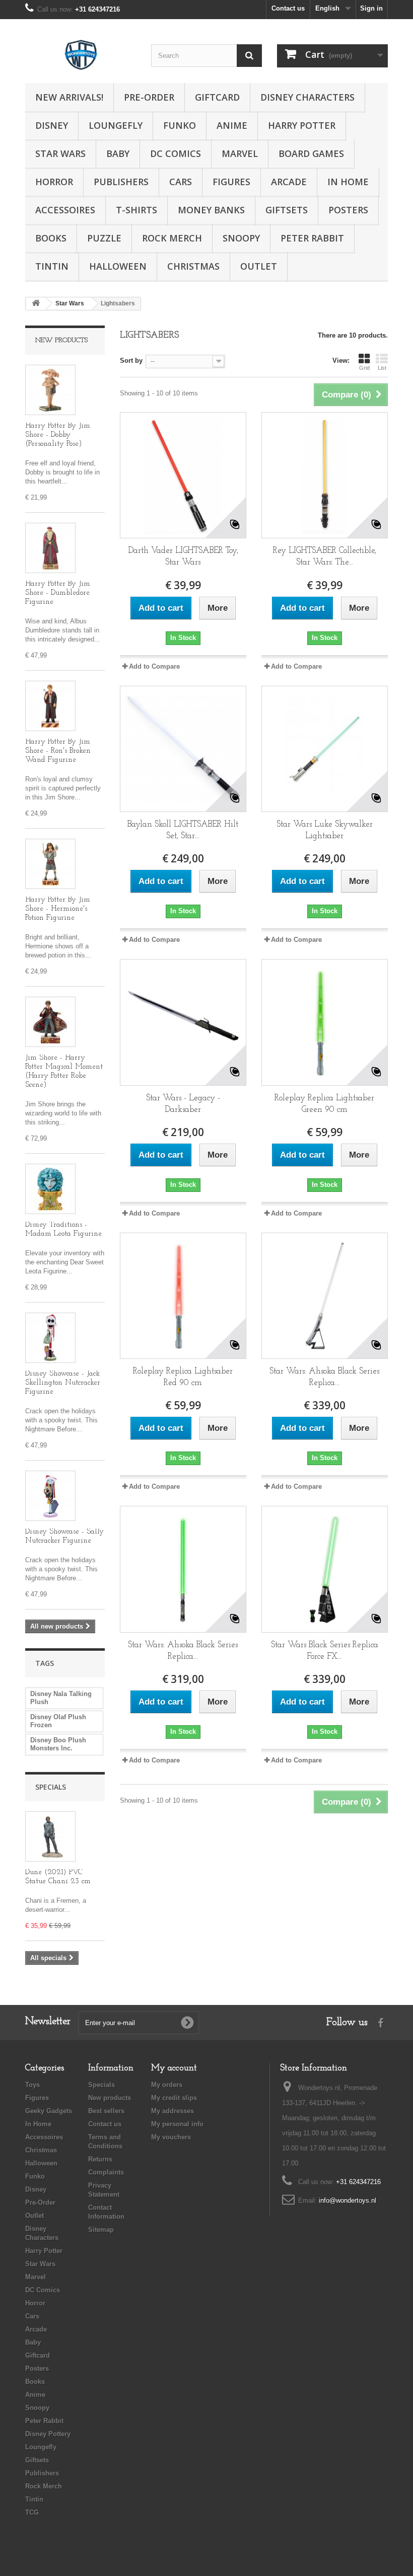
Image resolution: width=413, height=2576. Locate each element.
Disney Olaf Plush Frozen (58, 1721)
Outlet (259, 266)
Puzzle (104, 238)
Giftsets (287, 210)
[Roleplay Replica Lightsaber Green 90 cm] (325, 1022)
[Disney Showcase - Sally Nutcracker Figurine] (50, 1496)
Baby (118, 153)
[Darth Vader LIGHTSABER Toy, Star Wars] (183, 475)
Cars (181, 182)
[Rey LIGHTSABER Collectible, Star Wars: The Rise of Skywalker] (325, 475)
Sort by (131, 360)
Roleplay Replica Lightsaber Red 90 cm (183, 1377)
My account (174, 2068)
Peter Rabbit (312, 238)
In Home (348, 182)
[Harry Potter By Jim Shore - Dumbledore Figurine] (50, 548)
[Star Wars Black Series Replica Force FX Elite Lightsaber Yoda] (325, 1569)
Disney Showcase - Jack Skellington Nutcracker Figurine (63, 1383)
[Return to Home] (36, 304)
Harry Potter (302, 125)
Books (51, 238)
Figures (231, 182)
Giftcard (217, 97)
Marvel (240, 153)
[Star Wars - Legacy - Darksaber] (183, 1022)
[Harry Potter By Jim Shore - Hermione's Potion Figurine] (50, 864)
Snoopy (241, 238)
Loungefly (116, 125)
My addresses (173, 2111)
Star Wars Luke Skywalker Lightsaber (325, 830)
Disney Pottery (48, 2434)
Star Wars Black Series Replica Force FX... (325, 1651)
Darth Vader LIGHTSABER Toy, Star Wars (183, 556)
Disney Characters (307, 97)
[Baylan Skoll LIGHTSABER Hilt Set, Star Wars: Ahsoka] (183, 749)
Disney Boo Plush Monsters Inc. (58, 1744)
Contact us (288, 8)
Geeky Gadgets (49, 2111)
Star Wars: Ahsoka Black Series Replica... (324, 1377)
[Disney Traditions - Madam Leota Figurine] (50, 1189)
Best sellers (106, 2111)
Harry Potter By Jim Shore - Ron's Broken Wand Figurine (58, 751)
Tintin (52, 266)
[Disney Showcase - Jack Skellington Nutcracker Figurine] (50, 1338)
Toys (32, 2085)
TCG (32, 2512)
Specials (51, 1787)
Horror (54, 182)
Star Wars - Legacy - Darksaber (183, 1104)
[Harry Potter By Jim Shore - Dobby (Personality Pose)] (50, 390)
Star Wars (60, 153)
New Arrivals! (69, 97)
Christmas (193, 266)
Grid (364, 368)
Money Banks (211, 210)
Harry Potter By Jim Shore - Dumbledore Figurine (58, 593)
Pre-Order (149, 97)
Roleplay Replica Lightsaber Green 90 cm (324, 1104)
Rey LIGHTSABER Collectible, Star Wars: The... (325, 556)
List (382, 368)
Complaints (106, 2172)
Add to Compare (154, 666)
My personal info (177, 2124)
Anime (232, 125)
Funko (180, 125)
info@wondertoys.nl (348, 2200)
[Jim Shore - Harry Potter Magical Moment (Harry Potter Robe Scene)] (50, 1022)
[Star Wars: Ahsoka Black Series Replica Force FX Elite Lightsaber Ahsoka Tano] (325, 1296)
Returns (100, 2159)
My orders (167, 2085)
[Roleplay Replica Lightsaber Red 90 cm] (183, 1296)
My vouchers (171, 2137)
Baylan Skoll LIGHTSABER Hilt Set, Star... (183, 830)
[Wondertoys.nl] (81, 55)
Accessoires (65, 210)
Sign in (371, 8)
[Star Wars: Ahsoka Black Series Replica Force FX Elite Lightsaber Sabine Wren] (183, 1569)
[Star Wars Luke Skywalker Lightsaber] (325, 749)
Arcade (289, 182)
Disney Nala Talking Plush (61, 1698)
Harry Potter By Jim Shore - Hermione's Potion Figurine (58, 909)
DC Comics (176, 153)
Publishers (121, 182)
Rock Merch (172, 238)
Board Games (311, 153)
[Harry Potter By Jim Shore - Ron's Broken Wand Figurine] (50, 706)
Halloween (118, 266)
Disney (52, 125)
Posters (348, 210)
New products (61, 340)
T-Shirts (136, 210)
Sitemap (101, 2230)
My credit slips (174, 2098)
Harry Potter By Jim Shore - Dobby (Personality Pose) (58, 435)
